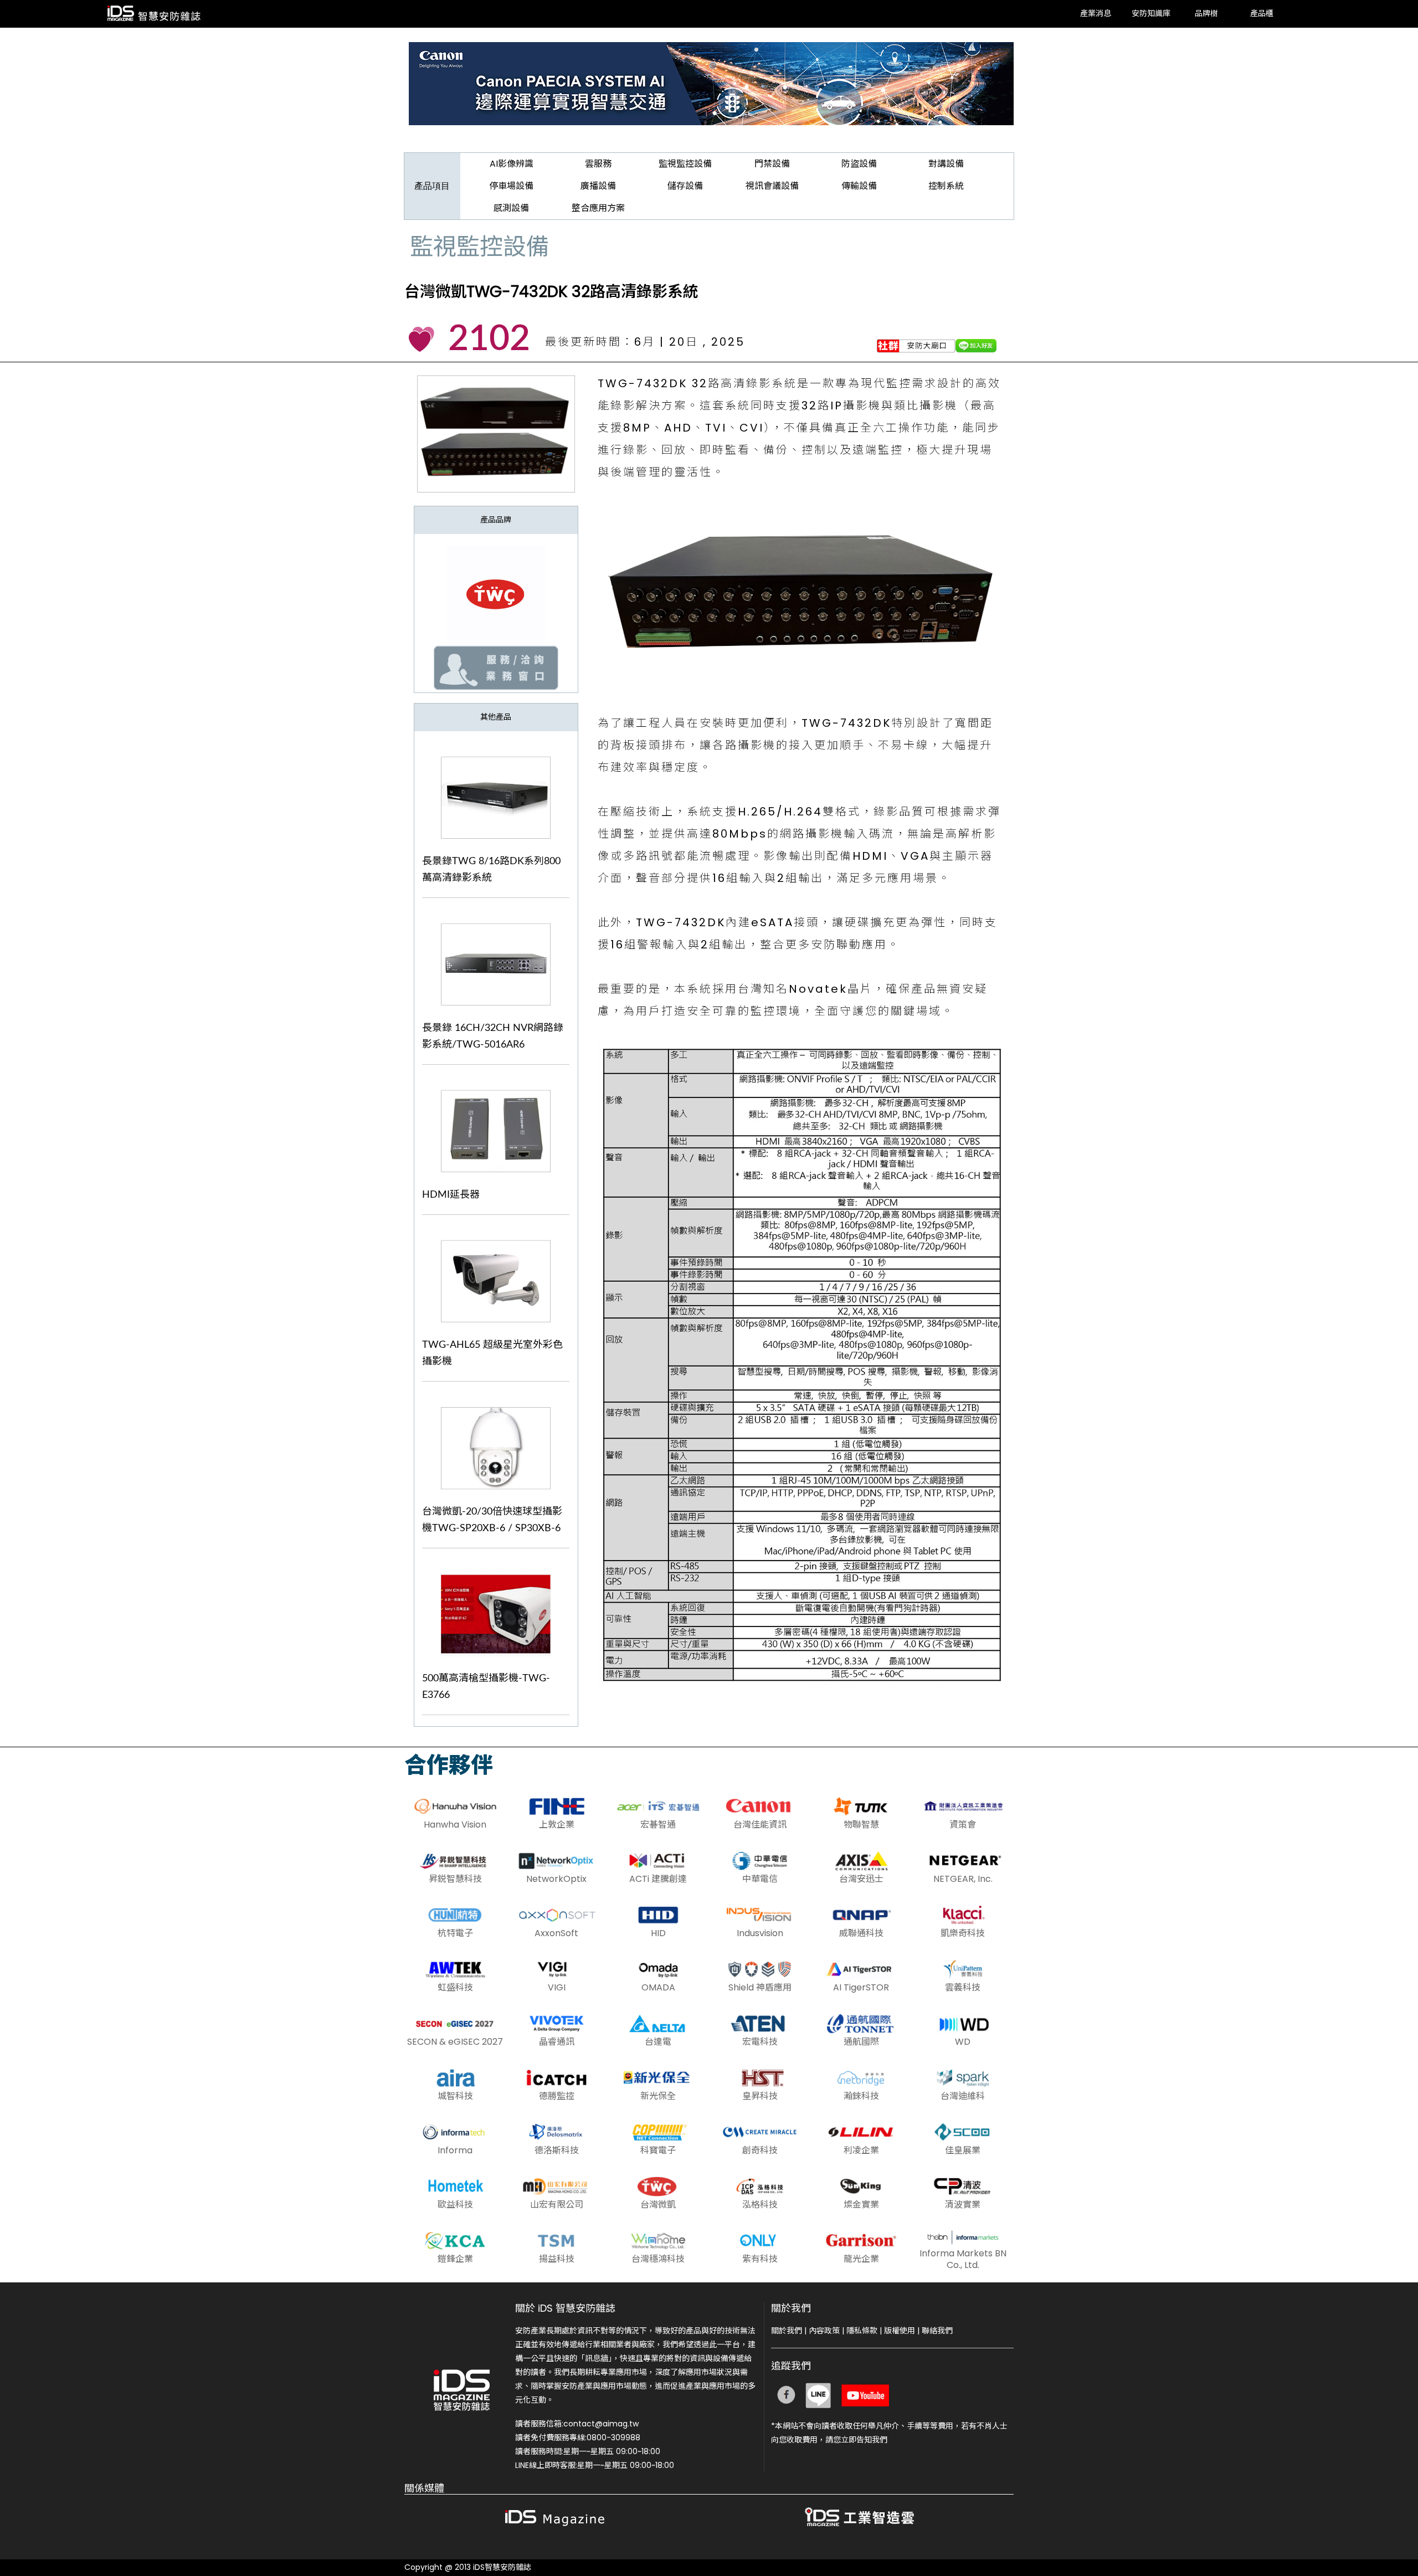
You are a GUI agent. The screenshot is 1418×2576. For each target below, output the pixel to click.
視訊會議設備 (772, 186)
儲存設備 (685, 186)
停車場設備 (511, 186)
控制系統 (946, 186)
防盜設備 (859, 164)
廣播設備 (598, 186)
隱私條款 (862, 2331)
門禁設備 (772, 164)
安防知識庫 (1151, 14)
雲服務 (598, 164)
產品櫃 (1262, 14)
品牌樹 (1206, 14)
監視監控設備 (685, 164)
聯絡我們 (937, 2331)
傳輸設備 (859, 186)
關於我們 (787, 2331)
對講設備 (946, 164)
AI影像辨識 (512, 164)
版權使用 (900, 2331)
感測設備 (511, 208)
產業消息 (1096, 14)
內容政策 (824, 2331)
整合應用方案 (598, 208)
